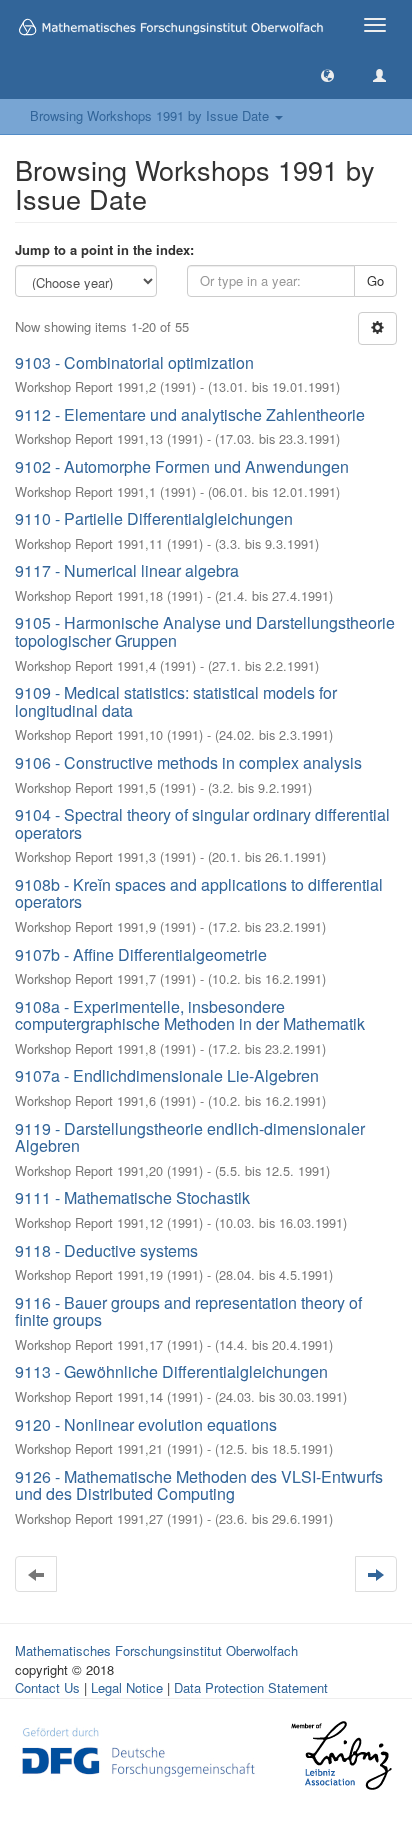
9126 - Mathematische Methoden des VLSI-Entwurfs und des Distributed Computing (199, 1485)
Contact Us (47, 1687)
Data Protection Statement (251, 1687)
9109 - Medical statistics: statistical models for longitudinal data (176, 701)
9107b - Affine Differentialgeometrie (141, 954)
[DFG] (138, 1749)
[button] (327, 74)
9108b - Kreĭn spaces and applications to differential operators (199, 893)
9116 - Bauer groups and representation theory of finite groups (188, 1311)
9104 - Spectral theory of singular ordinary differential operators (202, 823)
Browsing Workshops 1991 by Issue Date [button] (151, 115)
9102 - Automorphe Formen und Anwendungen (182, 466)
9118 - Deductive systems (106, 1250)
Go (375, 280)
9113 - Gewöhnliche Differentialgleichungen (171, 1371)
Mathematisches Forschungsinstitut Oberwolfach (156, 1650)
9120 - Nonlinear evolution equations (146, 1424)
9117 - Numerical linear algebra (127, 570)
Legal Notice (127, 1687)
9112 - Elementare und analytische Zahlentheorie (190, 414)
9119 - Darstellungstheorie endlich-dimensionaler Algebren (190, 1137)
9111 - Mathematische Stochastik (132, 1197)
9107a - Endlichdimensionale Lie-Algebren (167, 1075)
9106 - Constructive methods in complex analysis (188, 762)
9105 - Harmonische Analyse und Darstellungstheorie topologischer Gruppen (205, 631)
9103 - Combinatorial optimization (134, 362)
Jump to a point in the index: (104, 250)
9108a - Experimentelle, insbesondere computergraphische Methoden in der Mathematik (190, 1015)
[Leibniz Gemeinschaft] (340, 1755)
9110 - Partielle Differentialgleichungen (154, 518)
